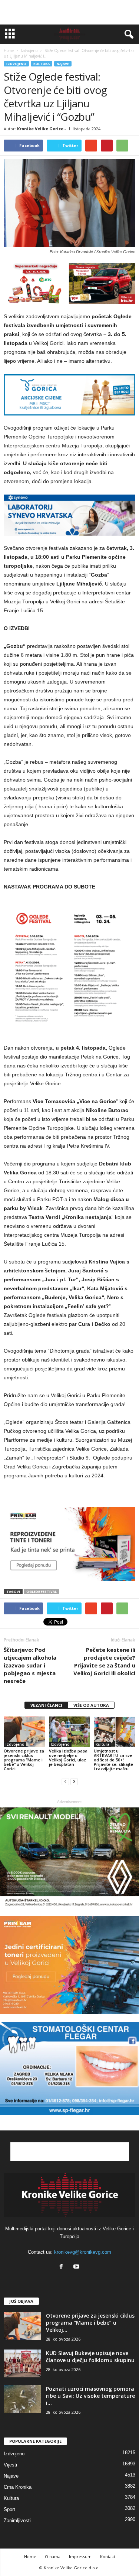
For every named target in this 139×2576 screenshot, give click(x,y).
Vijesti (10, 2465)
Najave (63, 64)
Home (9, 50)
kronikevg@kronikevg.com (83, 2252)
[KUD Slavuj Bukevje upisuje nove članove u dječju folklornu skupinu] (22, 2363)
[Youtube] (77, 2267)
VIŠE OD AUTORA (91, 1705)
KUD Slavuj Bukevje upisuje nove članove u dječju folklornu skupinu (90, 2357)
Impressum (80, 2557)
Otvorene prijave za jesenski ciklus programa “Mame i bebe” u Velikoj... (90, 2323)
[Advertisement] (70, 12)
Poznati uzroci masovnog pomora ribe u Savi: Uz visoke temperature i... (90, 2396)
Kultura (42, 64)
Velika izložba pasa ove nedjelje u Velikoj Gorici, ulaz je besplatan (68, 1757)
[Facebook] (63, 2267)
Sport (9, 2509)
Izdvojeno (16, 64)
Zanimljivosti (17, 2520)
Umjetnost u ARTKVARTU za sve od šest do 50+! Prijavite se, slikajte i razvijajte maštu (113, 1760)
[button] (128, 35)
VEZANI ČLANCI (46, 1705)
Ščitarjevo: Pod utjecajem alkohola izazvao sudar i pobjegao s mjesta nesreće (30, 1665)
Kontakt (108, 2557)
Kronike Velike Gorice (40, 129)
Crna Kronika (18, 2487)
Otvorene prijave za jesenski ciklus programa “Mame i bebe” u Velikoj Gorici (24, 1760)
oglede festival (42, 1592)
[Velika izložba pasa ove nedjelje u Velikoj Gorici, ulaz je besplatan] (70, 1732)
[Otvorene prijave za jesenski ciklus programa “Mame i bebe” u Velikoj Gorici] (24, 1732)
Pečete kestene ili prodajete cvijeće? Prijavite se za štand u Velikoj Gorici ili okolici (104, 1661)
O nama (53, 2557)
